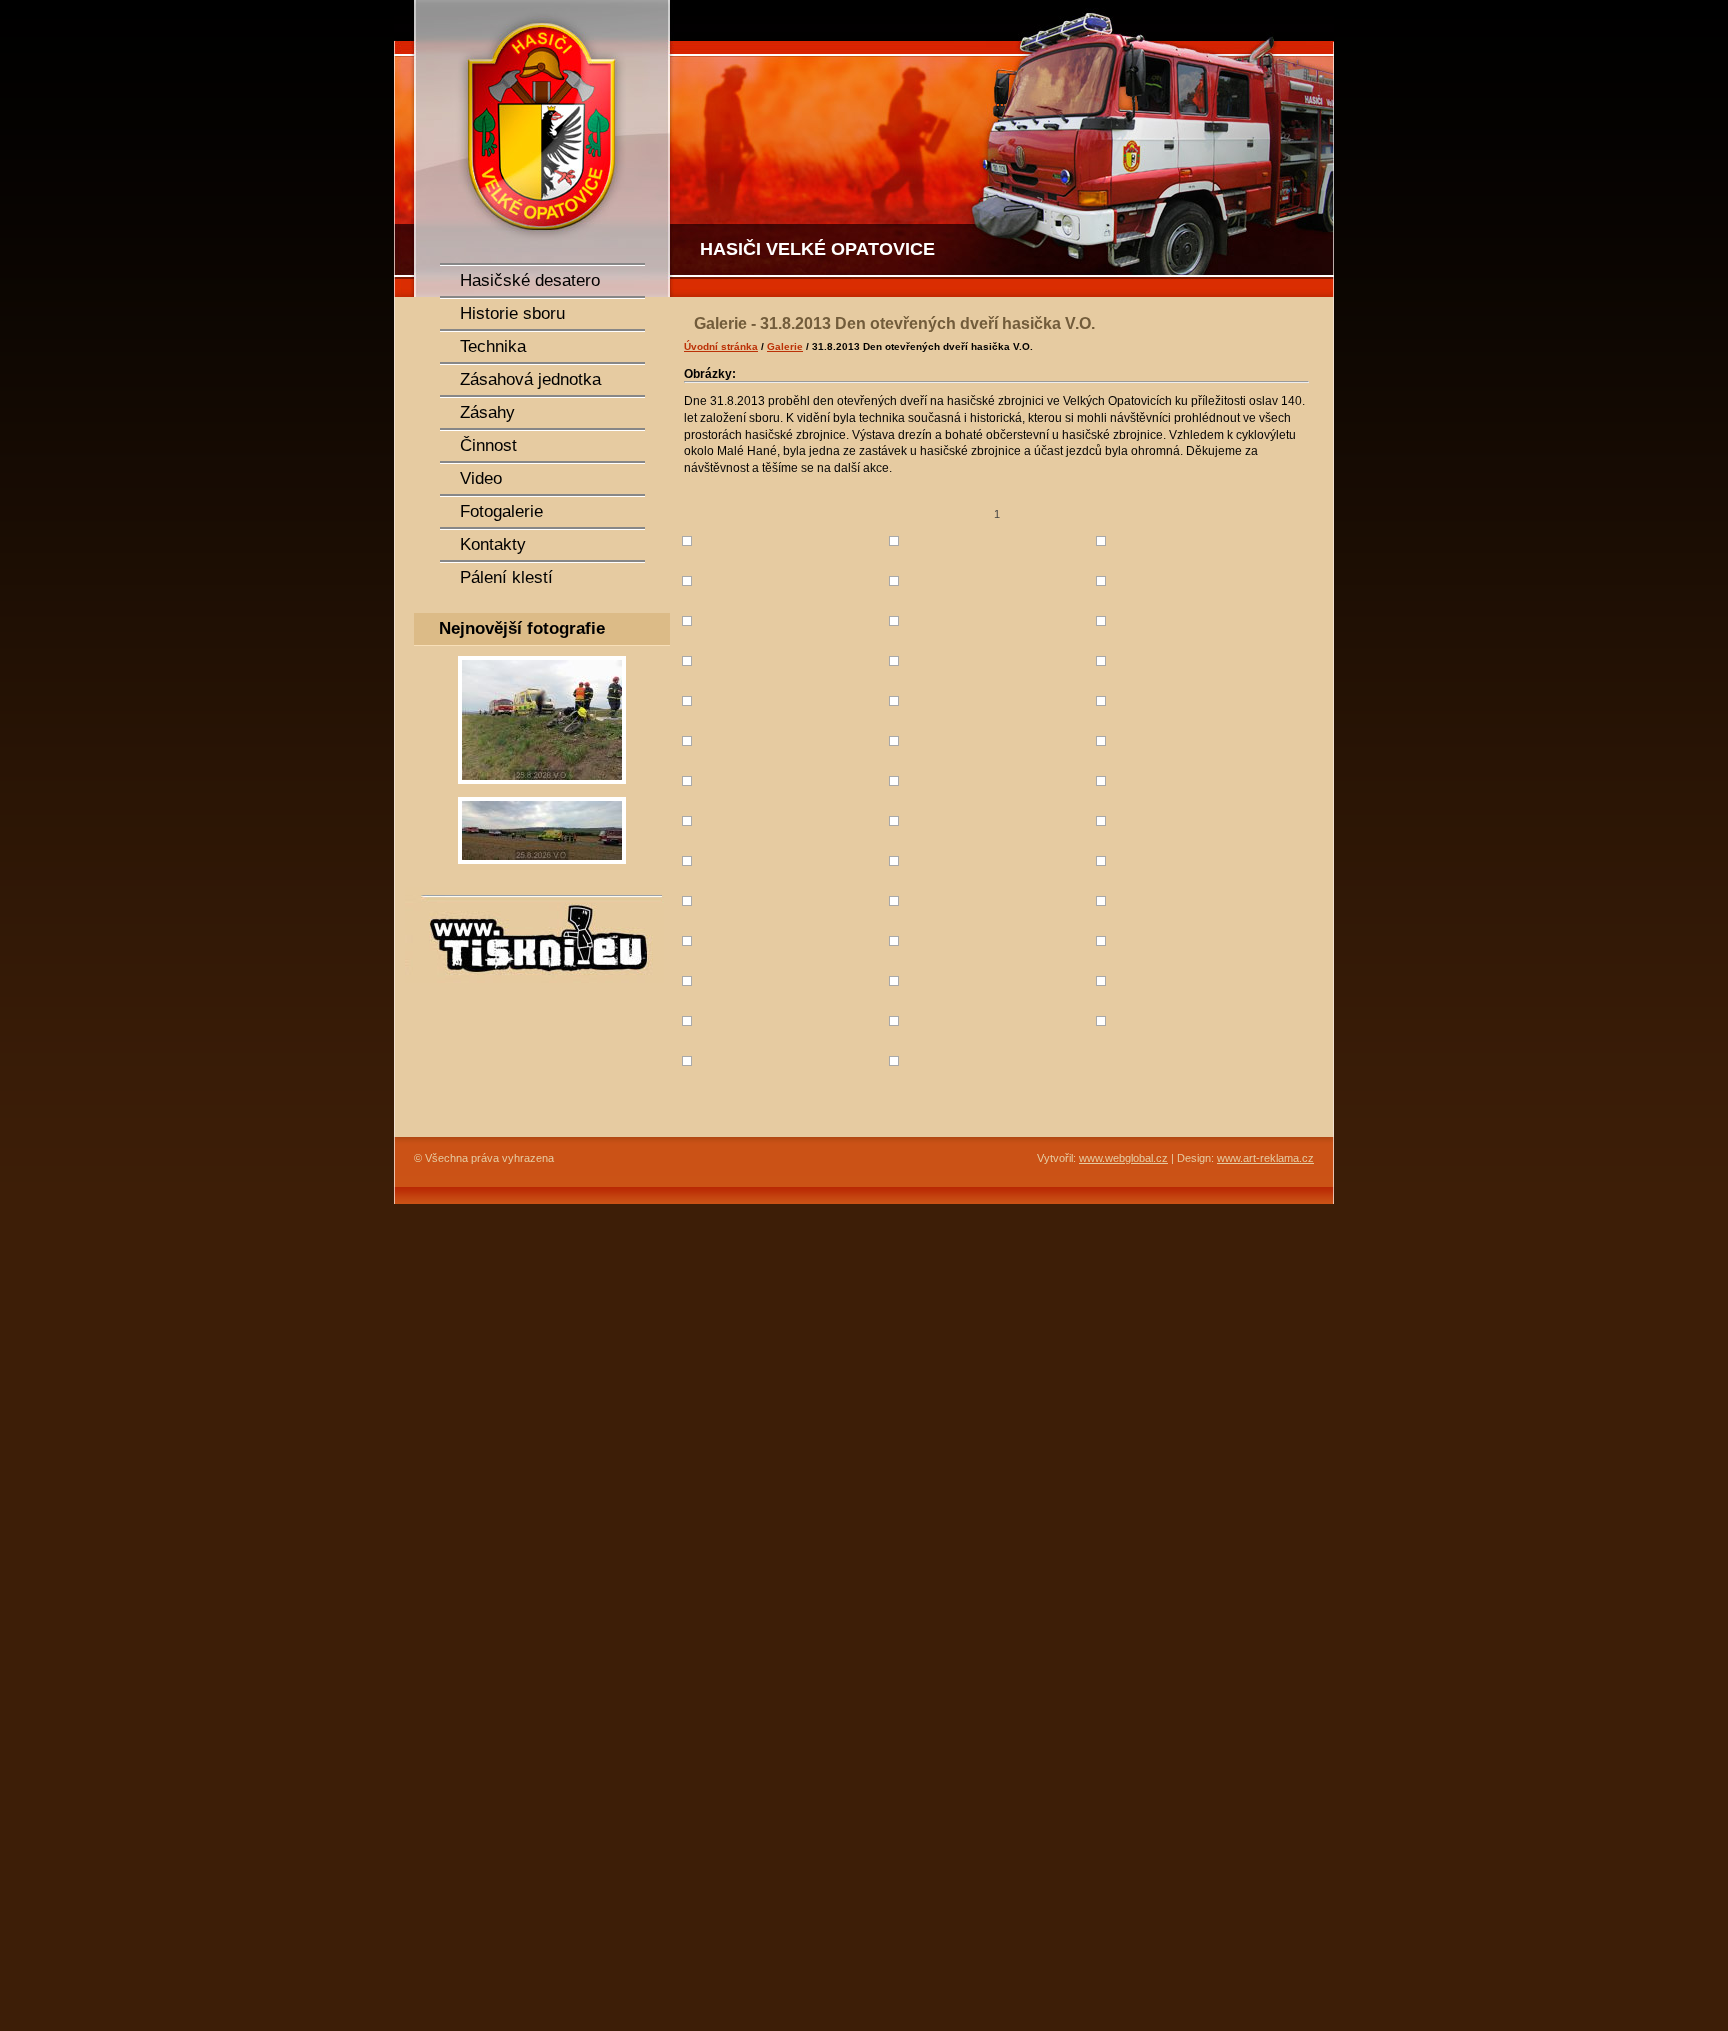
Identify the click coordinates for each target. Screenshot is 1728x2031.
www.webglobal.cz (1123, 1158)
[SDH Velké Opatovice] (534, 148)
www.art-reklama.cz (1265, 1158)
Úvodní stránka (721, 346)
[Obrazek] (542, 790)
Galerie (785, 346)
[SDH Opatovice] (1004, 148)
